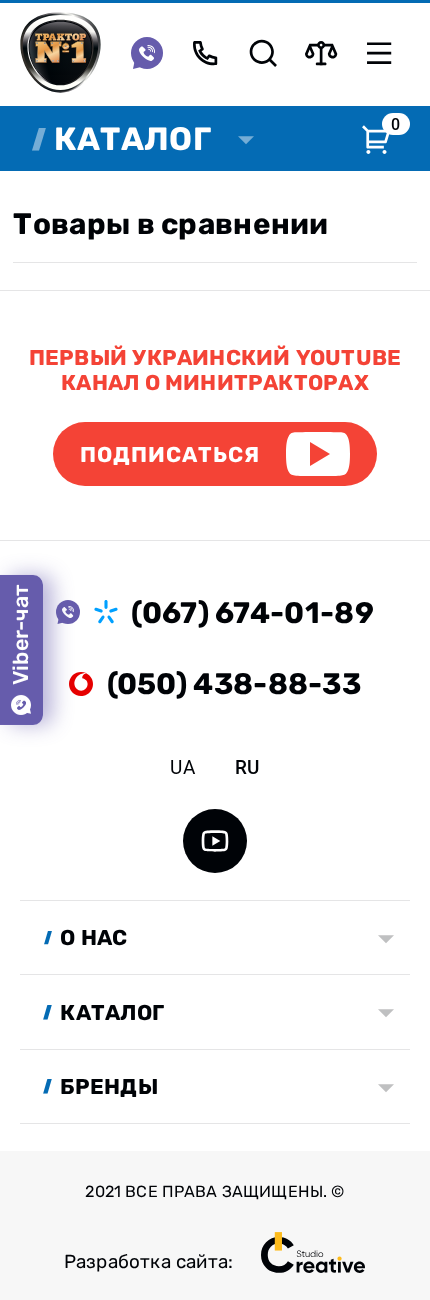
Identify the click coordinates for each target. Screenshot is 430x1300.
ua (182, 768)
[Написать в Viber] (147, 53)
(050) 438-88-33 (234, 683)
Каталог (132, 139)
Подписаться (170, 454)
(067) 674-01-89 (252, 612)
